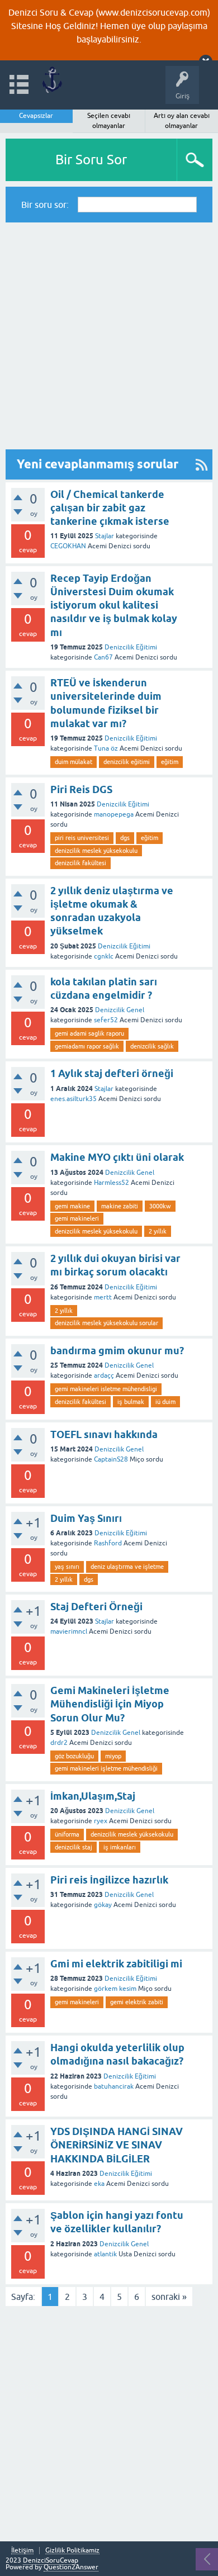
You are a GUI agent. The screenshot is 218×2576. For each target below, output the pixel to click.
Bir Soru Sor (91, 160)
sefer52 (106, 1020)
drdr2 (59, 1743)
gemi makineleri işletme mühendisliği (106, 1768)
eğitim (170, 762)
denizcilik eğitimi (127, 762)
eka (99, 2184)
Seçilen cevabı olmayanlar (109, 121)
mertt (103, 1297)
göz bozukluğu (74, 1756)
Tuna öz (106, 748)
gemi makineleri (77, 1218)
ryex (101, 1821)
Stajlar (105, 536)
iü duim (165, 1402)
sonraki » (169, 2297)
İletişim (22, 2551)
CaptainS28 (111, 1459)
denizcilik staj (74, 1847)
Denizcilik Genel (120, 1010)
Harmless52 (112, 1183)
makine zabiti (120, 1206)
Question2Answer (71, 2567)
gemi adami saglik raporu (89, 1033)
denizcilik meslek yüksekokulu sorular (106, 1323)
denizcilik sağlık (152, 1046)
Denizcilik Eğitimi (131, 647)
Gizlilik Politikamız (72, 2551)
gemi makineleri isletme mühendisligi (106, 1389)
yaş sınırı (67, 1567)
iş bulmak (131, 1402)
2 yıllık (158, 1231)
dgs (125, 838)
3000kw (160, 1206)
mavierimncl (69, 1631)
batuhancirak (114, 2086)
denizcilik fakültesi (80, 863)
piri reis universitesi (82, 838)
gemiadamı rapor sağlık (87, 1046)
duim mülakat (74, 762)
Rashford (108, 1543)
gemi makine (72, 1206)
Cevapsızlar (36, 116)
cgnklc (104, 956)
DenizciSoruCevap (51, 2560)
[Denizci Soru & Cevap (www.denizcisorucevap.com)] (52, 80)
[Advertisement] (109, 336)
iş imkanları (120, 1847)
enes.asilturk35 (74, 1099)
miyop (113, 1756)
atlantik (105, 2254)
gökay (103, 1905)
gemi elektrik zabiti (137, 2002)
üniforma (67, 1834)
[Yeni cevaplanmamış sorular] (202, 464)
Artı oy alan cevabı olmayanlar (182, 121)
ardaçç (104, 1375)
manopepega (114, 814)
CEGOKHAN (68, 546)
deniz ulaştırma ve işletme (127, 1567)
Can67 (103, 657)
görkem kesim (115, 1989)
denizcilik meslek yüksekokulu (96, 851)
